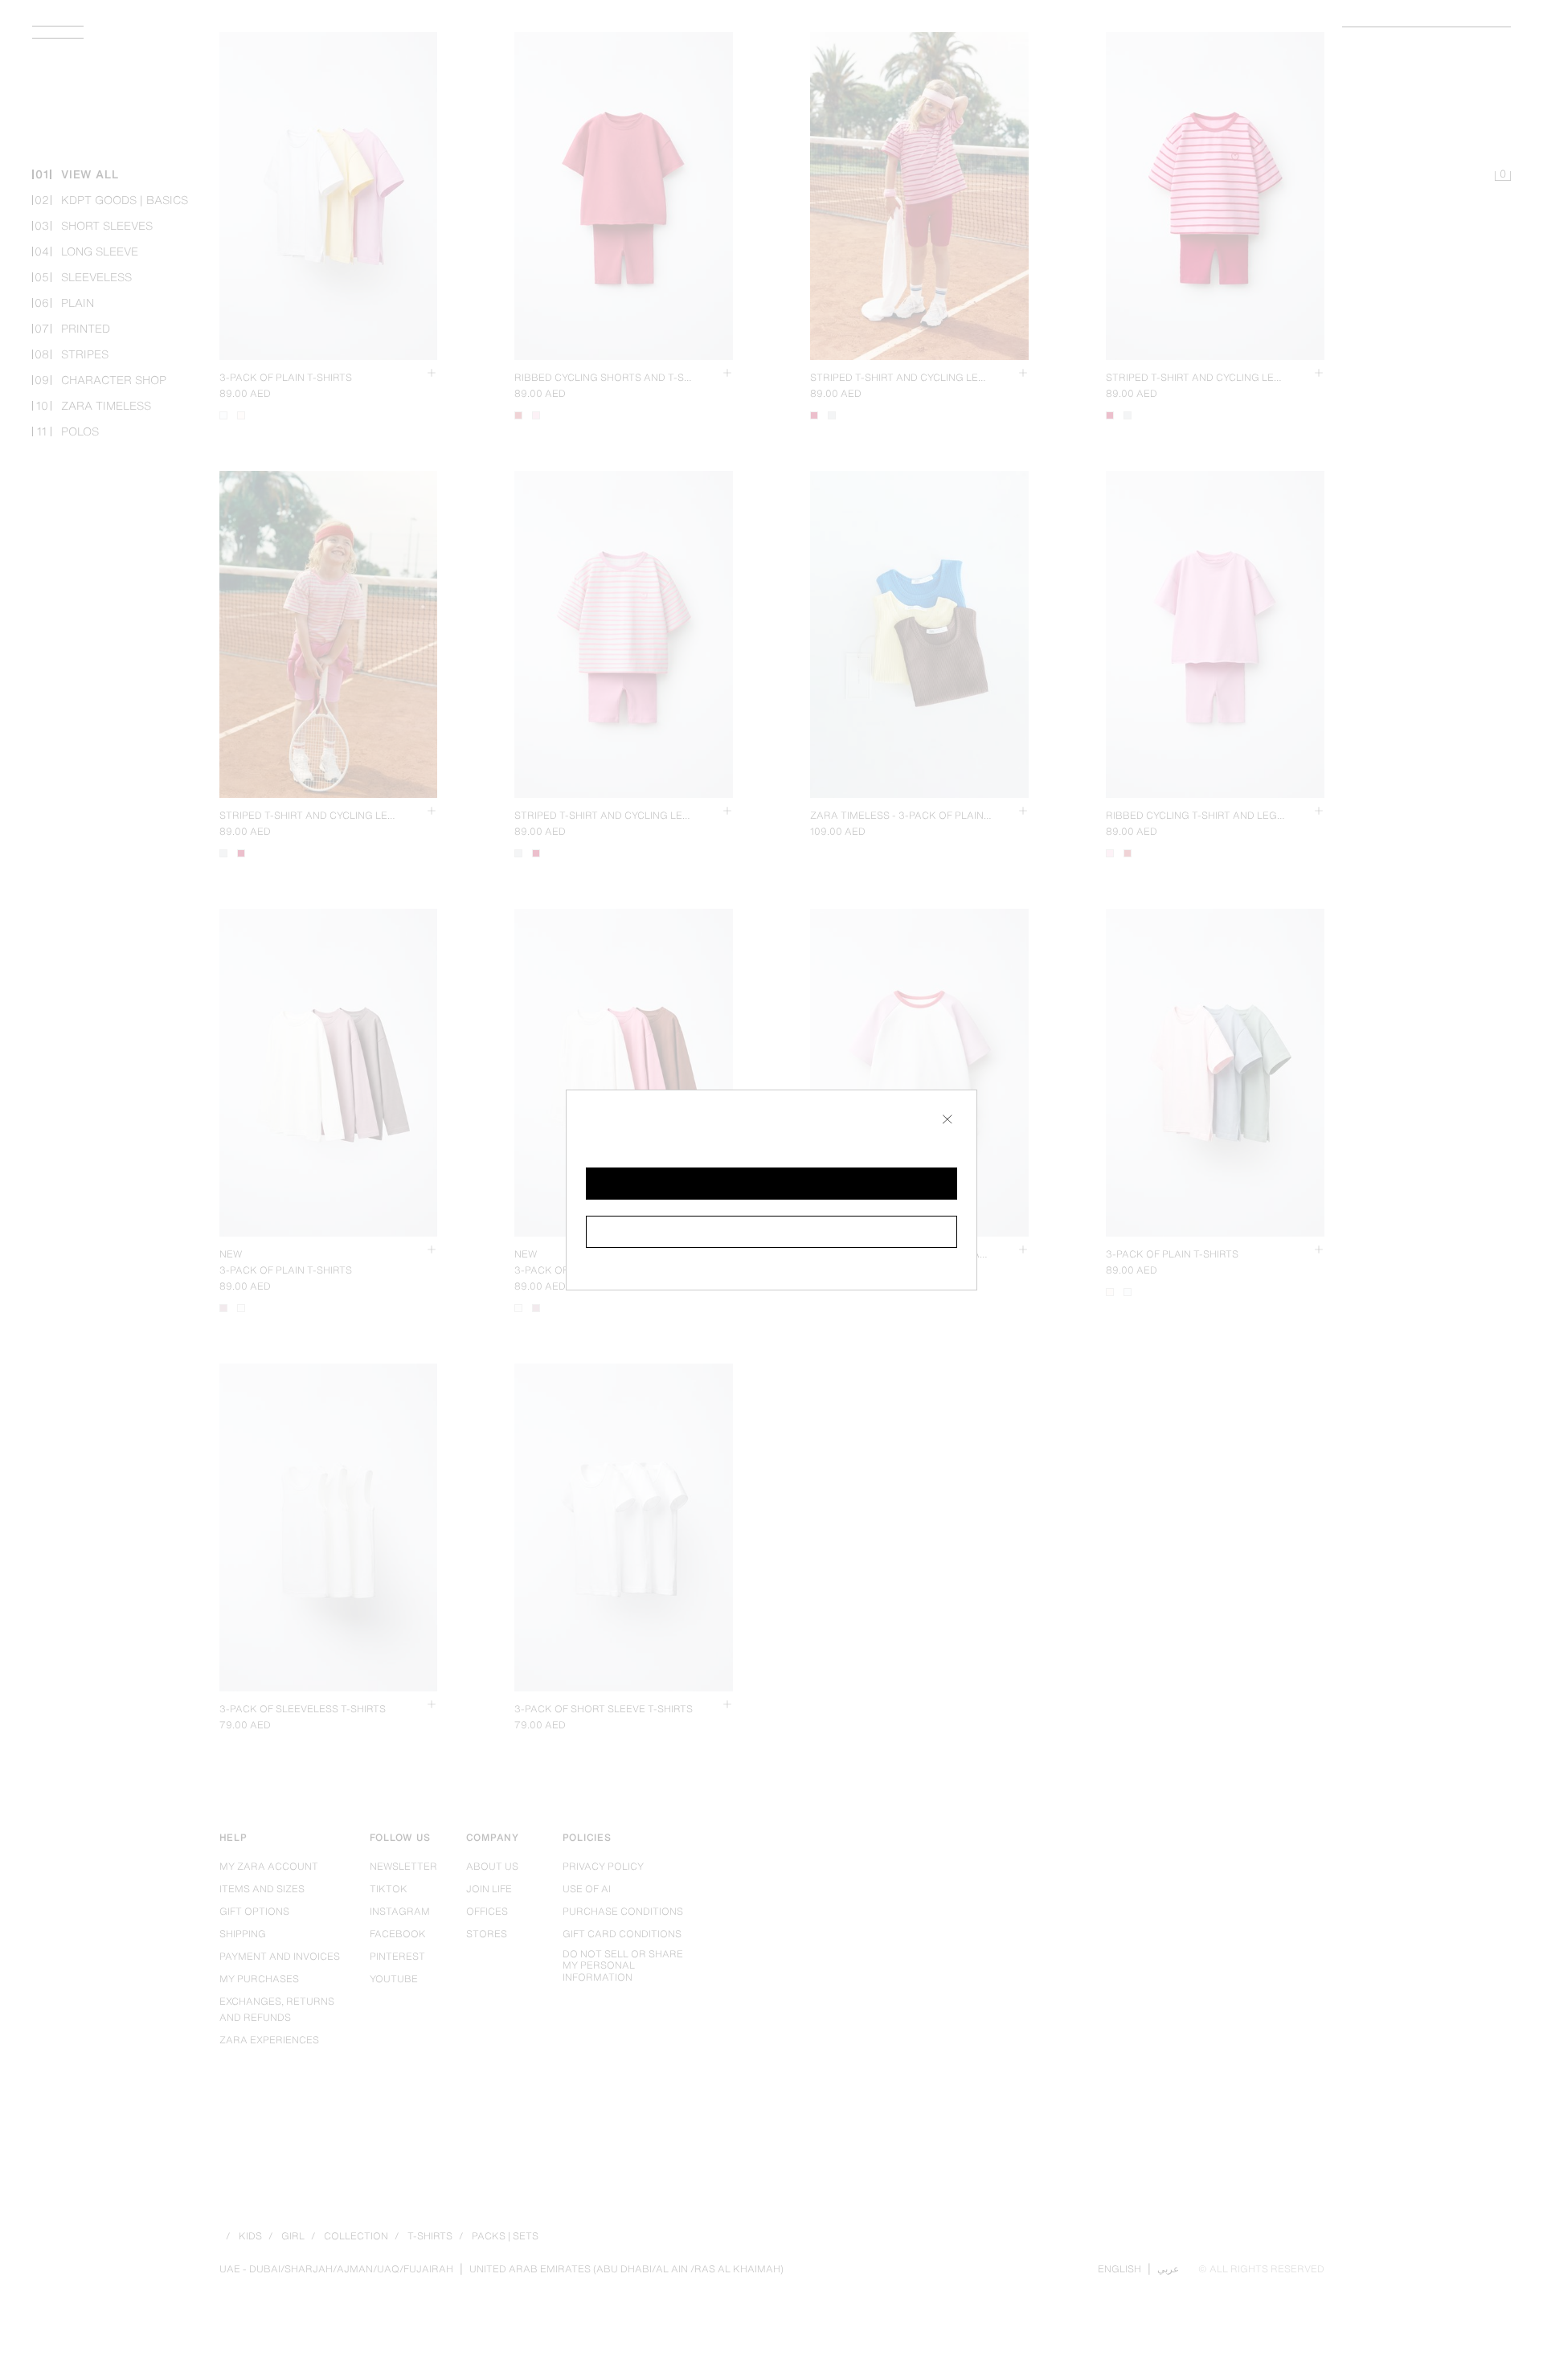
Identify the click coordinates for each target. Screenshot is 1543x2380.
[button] (771, 1184)
